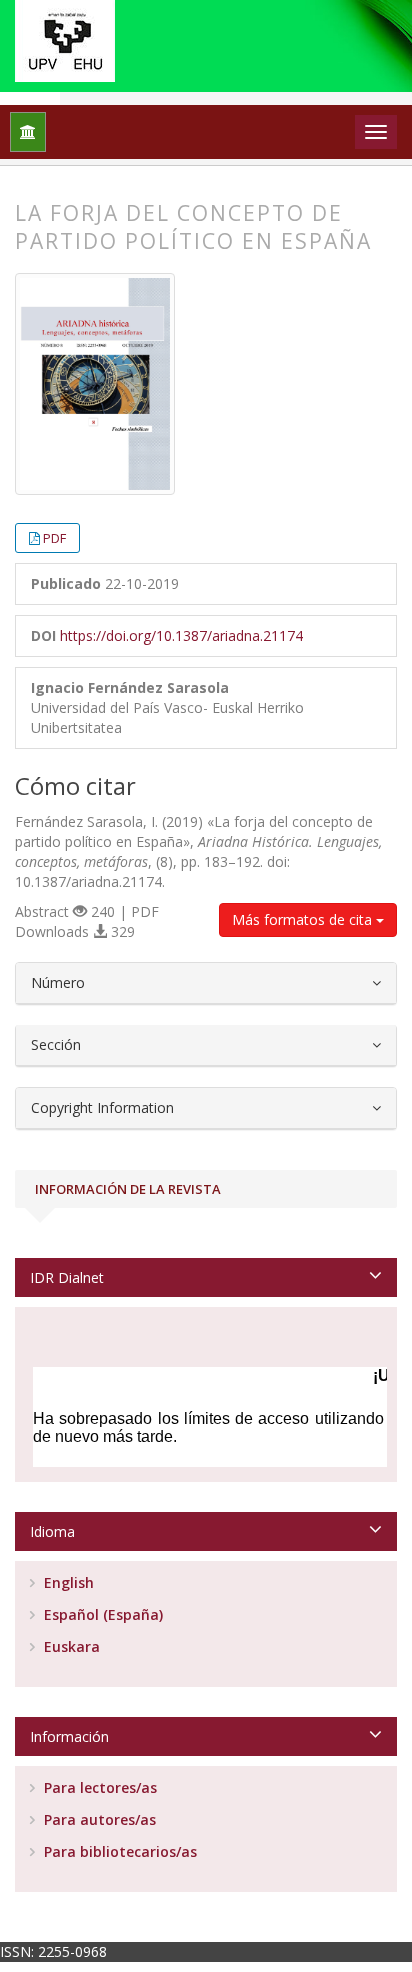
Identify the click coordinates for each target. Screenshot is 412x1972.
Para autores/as (98, 1819)
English (67, 1582)
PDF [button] (54, 538)
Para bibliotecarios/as (118, 1851)
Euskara (70, 1646)
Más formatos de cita (304, 919)
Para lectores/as (98, 1787)
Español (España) (101, 1614)
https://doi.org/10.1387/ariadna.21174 (181, 635)
